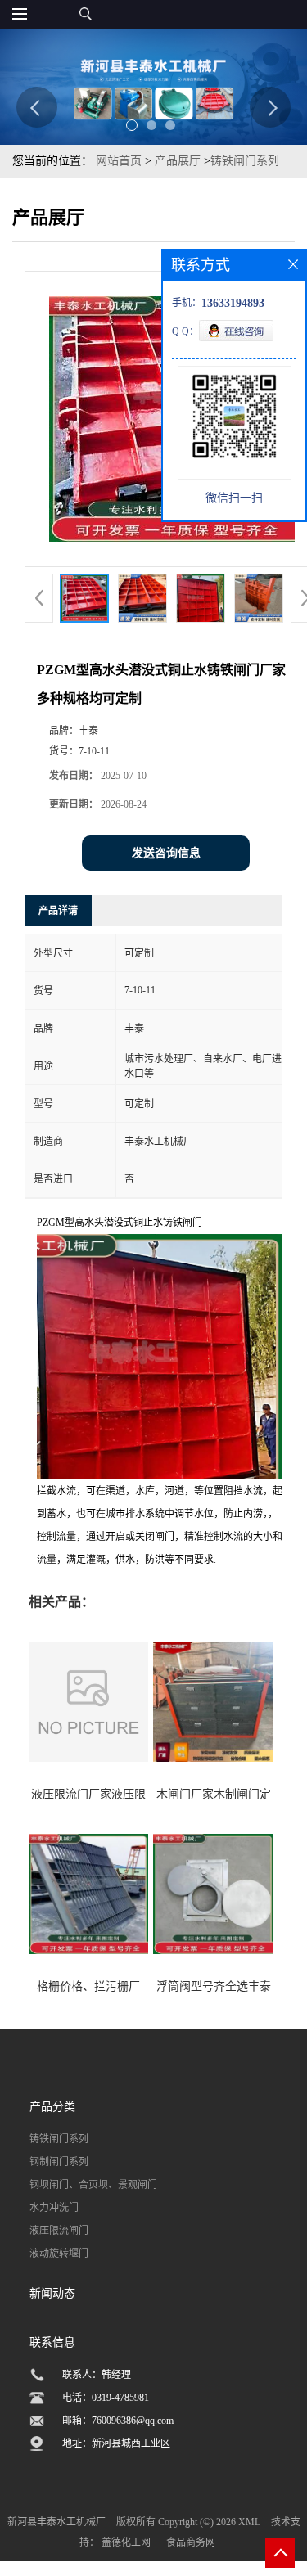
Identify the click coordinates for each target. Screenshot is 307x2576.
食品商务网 (191, 2542)
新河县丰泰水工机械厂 (56, 2522)
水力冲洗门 (54, 2208)
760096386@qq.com (133, 2421)
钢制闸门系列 (59, 2162)
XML (249, 2522)
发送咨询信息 (166, 853)
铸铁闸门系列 (245, 161)
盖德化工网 (126, 2542)
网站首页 (119, 161)
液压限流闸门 (59, 2231)
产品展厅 (178, 161)
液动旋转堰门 (59, 2254)
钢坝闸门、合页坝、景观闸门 (93, 2185)
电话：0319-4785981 (106, 2398)
